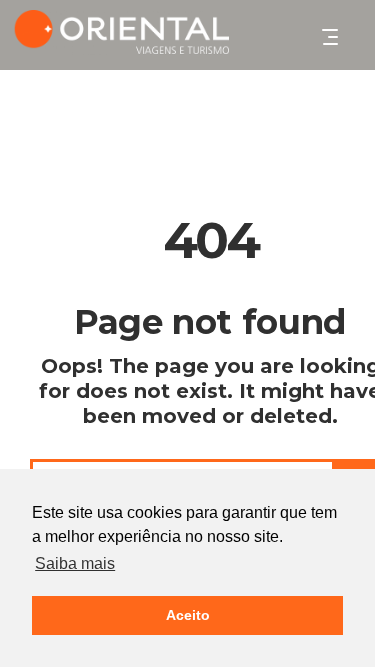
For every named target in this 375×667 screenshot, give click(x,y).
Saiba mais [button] (75, 563)
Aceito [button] (188, 615)
